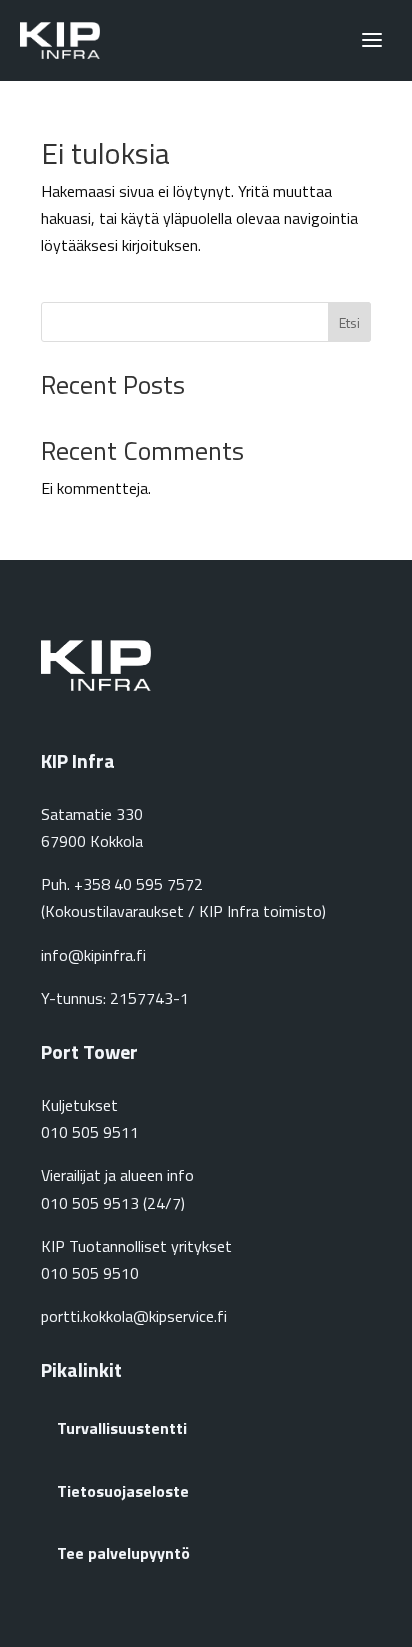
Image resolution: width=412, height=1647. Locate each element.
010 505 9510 (90, 1273)
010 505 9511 (90, 1132)
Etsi (349, 322)
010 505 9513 (90, 1203)
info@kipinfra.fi (93, 955)
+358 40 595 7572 (138, 884)
